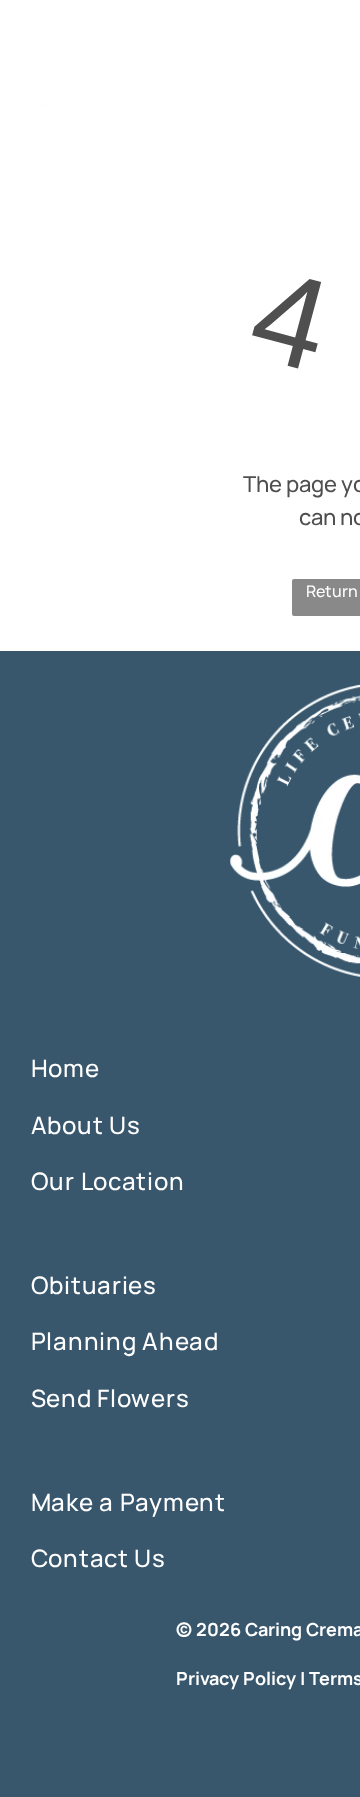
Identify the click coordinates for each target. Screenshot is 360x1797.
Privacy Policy (236, 1678)
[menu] (330, 41)
